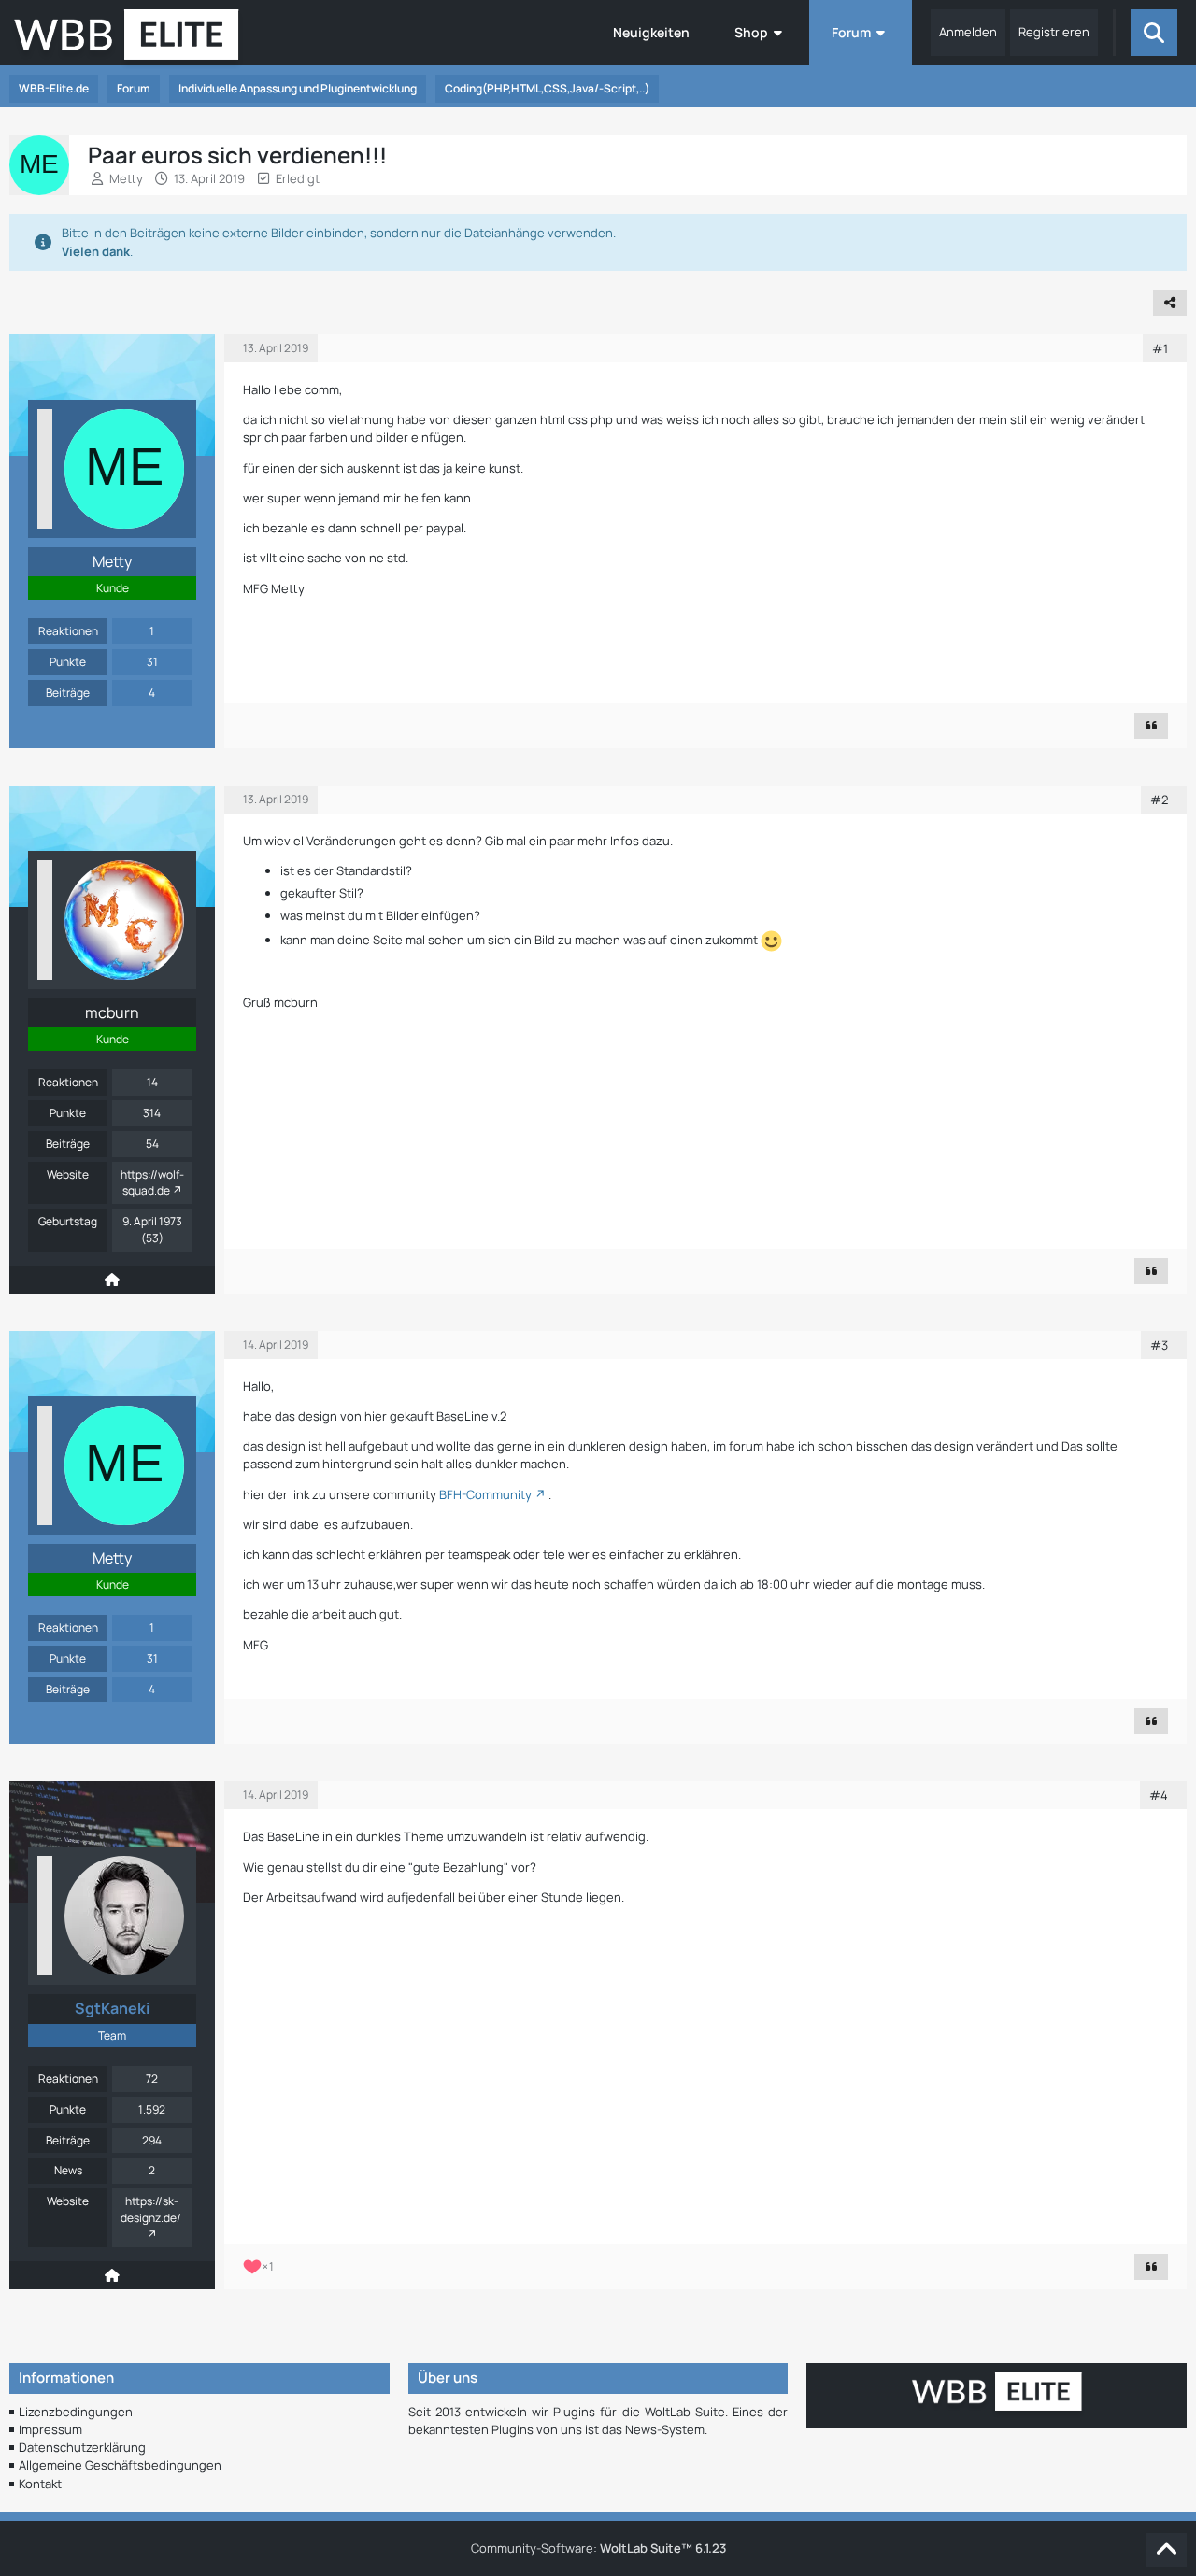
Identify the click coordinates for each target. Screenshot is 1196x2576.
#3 (1159, 1345)
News (68, 2170)
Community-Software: (598, 2548)
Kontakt (40, 2484)
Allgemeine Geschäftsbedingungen (120, 2465)
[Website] (112, 1280)
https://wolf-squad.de (152, 1183)
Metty (126, 178)
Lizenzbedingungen (76, 2412)
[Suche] (1154, 33)
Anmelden (968, 32)
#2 (1159, 800)
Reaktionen (68, 631)
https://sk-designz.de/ (151, 2209)
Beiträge (68, 693)
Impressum (50, 2429)
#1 (1160, 348)
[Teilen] (1170, 303)
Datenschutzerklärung (82, 2447)
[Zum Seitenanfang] (1166, 2550)
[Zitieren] (1151, 726)
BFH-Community (485, 1494)
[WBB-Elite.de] (127, 40)
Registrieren (1054, 32)
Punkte (68, 662)
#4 (1159, 1795)
